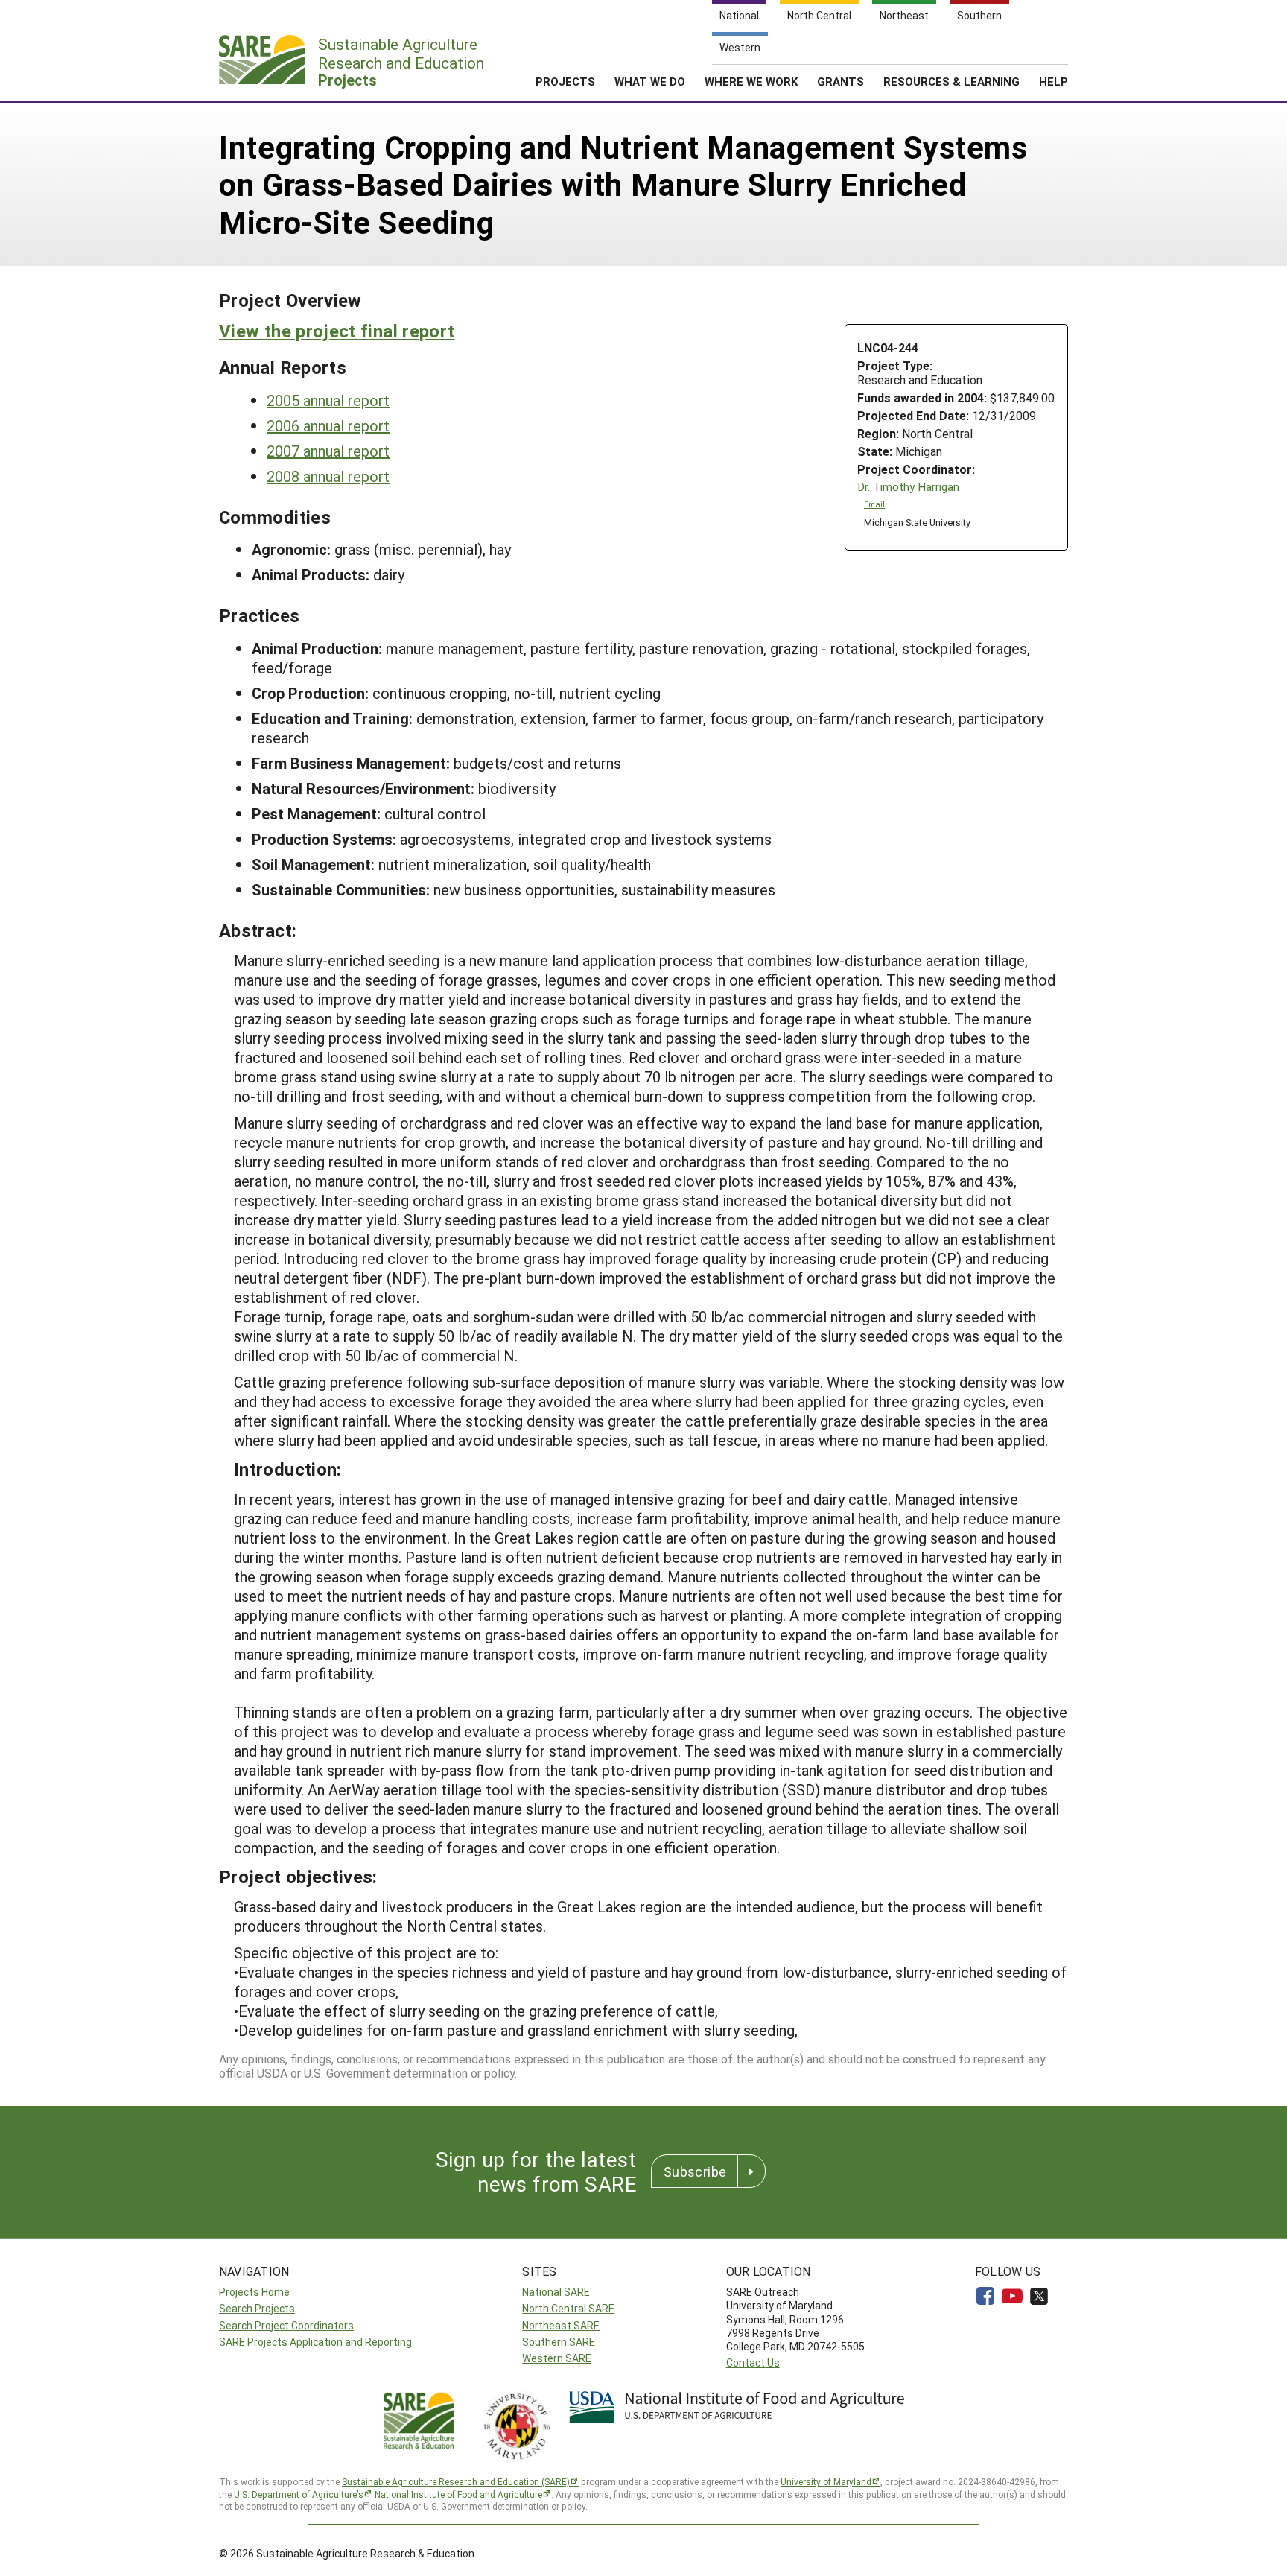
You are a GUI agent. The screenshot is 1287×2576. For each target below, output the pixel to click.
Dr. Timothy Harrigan (908, 487)
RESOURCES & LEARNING (951, 81)
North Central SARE (568, 2308)
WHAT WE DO (650, 81)
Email (874, 504)
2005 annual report (328, 400)
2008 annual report (328, 476)
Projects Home (254, 2292)
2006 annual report (328, 425)
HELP (1054, 81)
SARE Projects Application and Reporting (315, 2342)
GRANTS (840, 81)
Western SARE (557, 2358)
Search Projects (257, 2308)
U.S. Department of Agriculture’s (299, 2494)
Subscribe (695, 2171)
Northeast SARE (561, 2325)
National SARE (556, 2292)
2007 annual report (328, 451)
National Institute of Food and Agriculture (458, 2494)
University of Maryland (826, 2481)
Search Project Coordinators (286, 2325)
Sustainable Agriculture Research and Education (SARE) (456, 2481)
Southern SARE (559, 2342)
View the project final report (337, 331)
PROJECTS (565, 81)
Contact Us (753, 2363)
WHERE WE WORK (751, 81)
